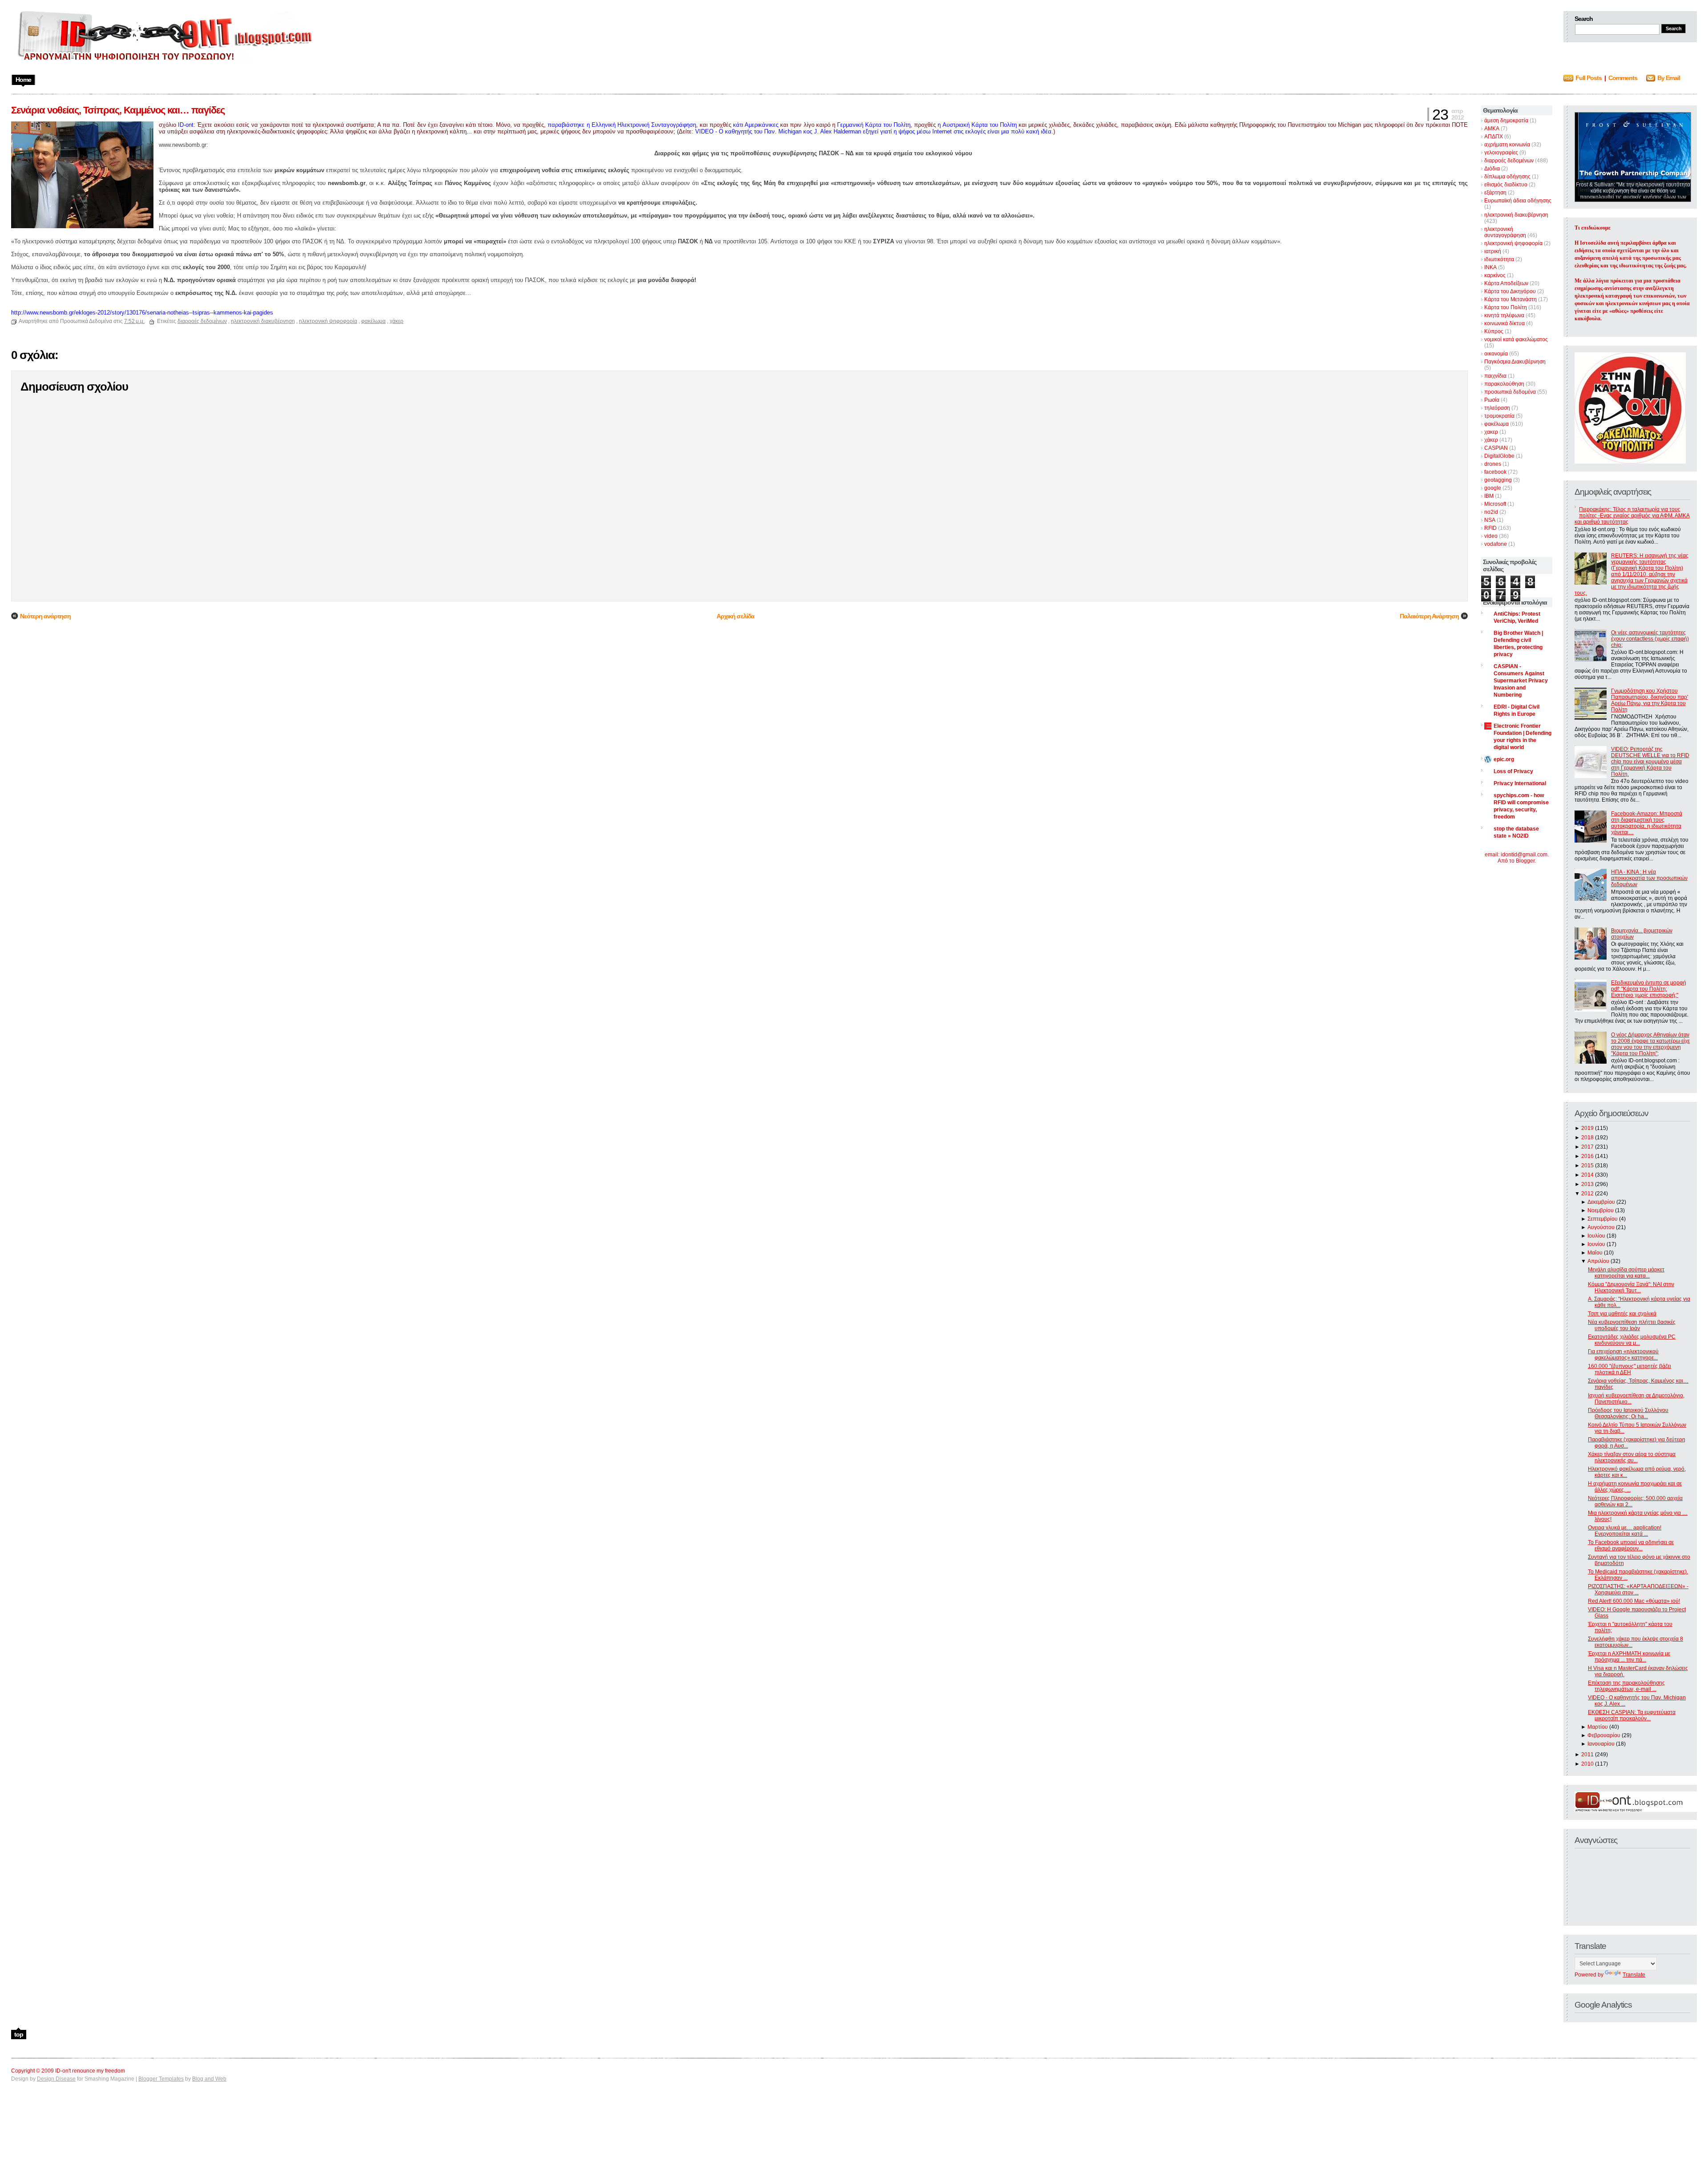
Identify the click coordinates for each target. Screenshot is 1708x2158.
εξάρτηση (1495, 193)
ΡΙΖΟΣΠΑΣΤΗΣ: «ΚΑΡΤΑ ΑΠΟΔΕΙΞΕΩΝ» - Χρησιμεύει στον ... (1638, 1589)
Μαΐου (1595, 1253)
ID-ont (186, 125)
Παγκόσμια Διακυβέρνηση (1515, 362)
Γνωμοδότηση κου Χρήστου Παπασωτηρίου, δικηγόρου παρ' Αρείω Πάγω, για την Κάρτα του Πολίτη (1650, 700)
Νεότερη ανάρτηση (45, 616)
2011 (1587, 1755)
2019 (1587, 1128)
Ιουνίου (1596, 1244)
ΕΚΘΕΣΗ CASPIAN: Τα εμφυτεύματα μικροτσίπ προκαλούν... (1632, 1715)
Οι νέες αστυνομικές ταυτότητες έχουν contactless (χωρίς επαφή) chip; (1650, 639)
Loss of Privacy (1513, 771)
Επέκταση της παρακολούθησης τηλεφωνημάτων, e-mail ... (1626, 1686)
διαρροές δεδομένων (1509, 161)
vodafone (1496, 544)
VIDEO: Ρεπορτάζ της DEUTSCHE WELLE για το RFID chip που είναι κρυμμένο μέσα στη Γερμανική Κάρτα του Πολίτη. (1650, 762)
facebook (1495, 472)
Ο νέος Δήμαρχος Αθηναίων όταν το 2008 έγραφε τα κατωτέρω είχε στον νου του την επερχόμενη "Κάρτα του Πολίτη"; (1650, 1044)
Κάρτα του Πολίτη (1506, 307)
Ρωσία (1492, 400)
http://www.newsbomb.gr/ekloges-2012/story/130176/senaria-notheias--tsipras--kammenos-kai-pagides (142, 313)
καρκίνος (1495, 275)
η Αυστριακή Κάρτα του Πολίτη (977, 125)
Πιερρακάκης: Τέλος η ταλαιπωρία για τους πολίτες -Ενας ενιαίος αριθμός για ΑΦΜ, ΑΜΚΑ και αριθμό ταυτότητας (1632, 516)
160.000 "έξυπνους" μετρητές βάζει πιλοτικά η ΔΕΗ (1629, 1369)
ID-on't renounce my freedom (90, 2071)
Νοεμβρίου (1601, 1210)
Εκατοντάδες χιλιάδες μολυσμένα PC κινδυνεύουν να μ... (1632, 1340)
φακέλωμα (1497, 424)
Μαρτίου (1598, 1727)
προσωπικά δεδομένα (1510, 392)
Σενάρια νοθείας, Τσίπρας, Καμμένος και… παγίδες (118, 110)
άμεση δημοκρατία (1506, 121)
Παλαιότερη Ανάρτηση (1429, 616)
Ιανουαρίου (1601, 1744)
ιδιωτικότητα (1499, 259)
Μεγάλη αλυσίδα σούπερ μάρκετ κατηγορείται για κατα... (1626, 1273)
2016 (1587, 1156)
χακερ (1491, 432)
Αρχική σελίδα (735, 616)
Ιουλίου (1596, 1236)
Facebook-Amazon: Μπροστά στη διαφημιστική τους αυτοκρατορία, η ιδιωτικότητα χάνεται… (1647, 823)
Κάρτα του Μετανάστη (1511, 299)
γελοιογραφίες (1501, 153)
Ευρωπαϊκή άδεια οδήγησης (1518, 201)
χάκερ (1491, 440)
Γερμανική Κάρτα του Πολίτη (874, 125)
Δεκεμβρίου (1601, 1202)
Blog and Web (209, 2079)
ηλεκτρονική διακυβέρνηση (1516, 215)
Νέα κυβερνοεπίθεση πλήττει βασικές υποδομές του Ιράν (1632, 1325)
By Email (1669, 78)
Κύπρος (1494, 331)
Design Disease (56, 2079)
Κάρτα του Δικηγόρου (1510, 291)
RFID (1490, 528)
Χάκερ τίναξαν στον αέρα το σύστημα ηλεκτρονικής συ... (1632, 1457)
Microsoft (1495, 504)
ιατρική (1493, 251)
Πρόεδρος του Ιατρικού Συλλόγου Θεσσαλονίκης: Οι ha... (1628, 1413)
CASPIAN (1496, 448)
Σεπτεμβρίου (1603, 1219)
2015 (1587, 1166)
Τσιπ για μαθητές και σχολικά (1622, 1314)
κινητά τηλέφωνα (1504, 315)
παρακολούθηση (1504, 384)
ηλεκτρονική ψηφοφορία (1513, 243)
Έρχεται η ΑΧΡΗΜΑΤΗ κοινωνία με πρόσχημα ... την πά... (1629, 1657)
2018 (1587, 1137)
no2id (1491, 512)
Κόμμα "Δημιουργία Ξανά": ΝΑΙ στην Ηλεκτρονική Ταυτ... (1631, 1287)
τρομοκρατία (1499, 416)
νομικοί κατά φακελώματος (1516, 339)
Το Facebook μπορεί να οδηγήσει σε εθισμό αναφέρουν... (1631, 1545)
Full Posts (1589, 78)
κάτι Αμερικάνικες (756, 125)
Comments (1623, 78)
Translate (1634, 1975)
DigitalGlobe (1499, 456)
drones (1493, 464)
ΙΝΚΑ (1490, 267)
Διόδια (1492, 169)
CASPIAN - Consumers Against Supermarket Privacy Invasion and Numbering (1521, 681)
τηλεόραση (1497, 408)
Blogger (1525, 861)
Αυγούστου (1601, 1227)
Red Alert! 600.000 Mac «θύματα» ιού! (1634, 1601)
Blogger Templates (161, 2079)
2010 (1587, 1764)
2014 (1587, 1175)
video (1491, 536)
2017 (1587, 1147)
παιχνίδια (1495, 376)
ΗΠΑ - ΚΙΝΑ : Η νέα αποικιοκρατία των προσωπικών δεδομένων (1649, 878)
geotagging (1498, 480)
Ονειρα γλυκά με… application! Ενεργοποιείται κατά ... (1625, 1531)
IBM (1489, 496)
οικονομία (1496, 354)
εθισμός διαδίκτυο (1506, 185)
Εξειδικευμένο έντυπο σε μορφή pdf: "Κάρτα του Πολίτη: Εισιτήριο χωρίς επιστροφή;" (1649, 989)
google (1493, 488)
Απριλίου (1598, 1261)
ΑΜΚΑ (1492, 129)
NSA (1490, 520)
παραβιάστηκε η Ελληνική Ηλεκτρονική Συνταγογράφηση (622, 125)
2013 (1587, 1184)
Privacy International (1520, 783)
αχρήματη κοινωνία (1507, 145)
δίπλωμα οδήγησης (1507, 177)
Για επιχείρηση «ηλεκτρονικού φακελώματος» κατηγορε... (1623, 1355)
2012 (1587, 1194)
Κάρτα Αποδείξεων (1506, 283)
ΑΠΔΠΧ (1494, 137)
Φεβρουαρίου (1604, 1735)
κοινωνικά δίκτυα (1505, 323)
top (19, 2034)
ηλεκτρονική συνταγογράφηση (1505, 232)
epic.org (1504, 759)
